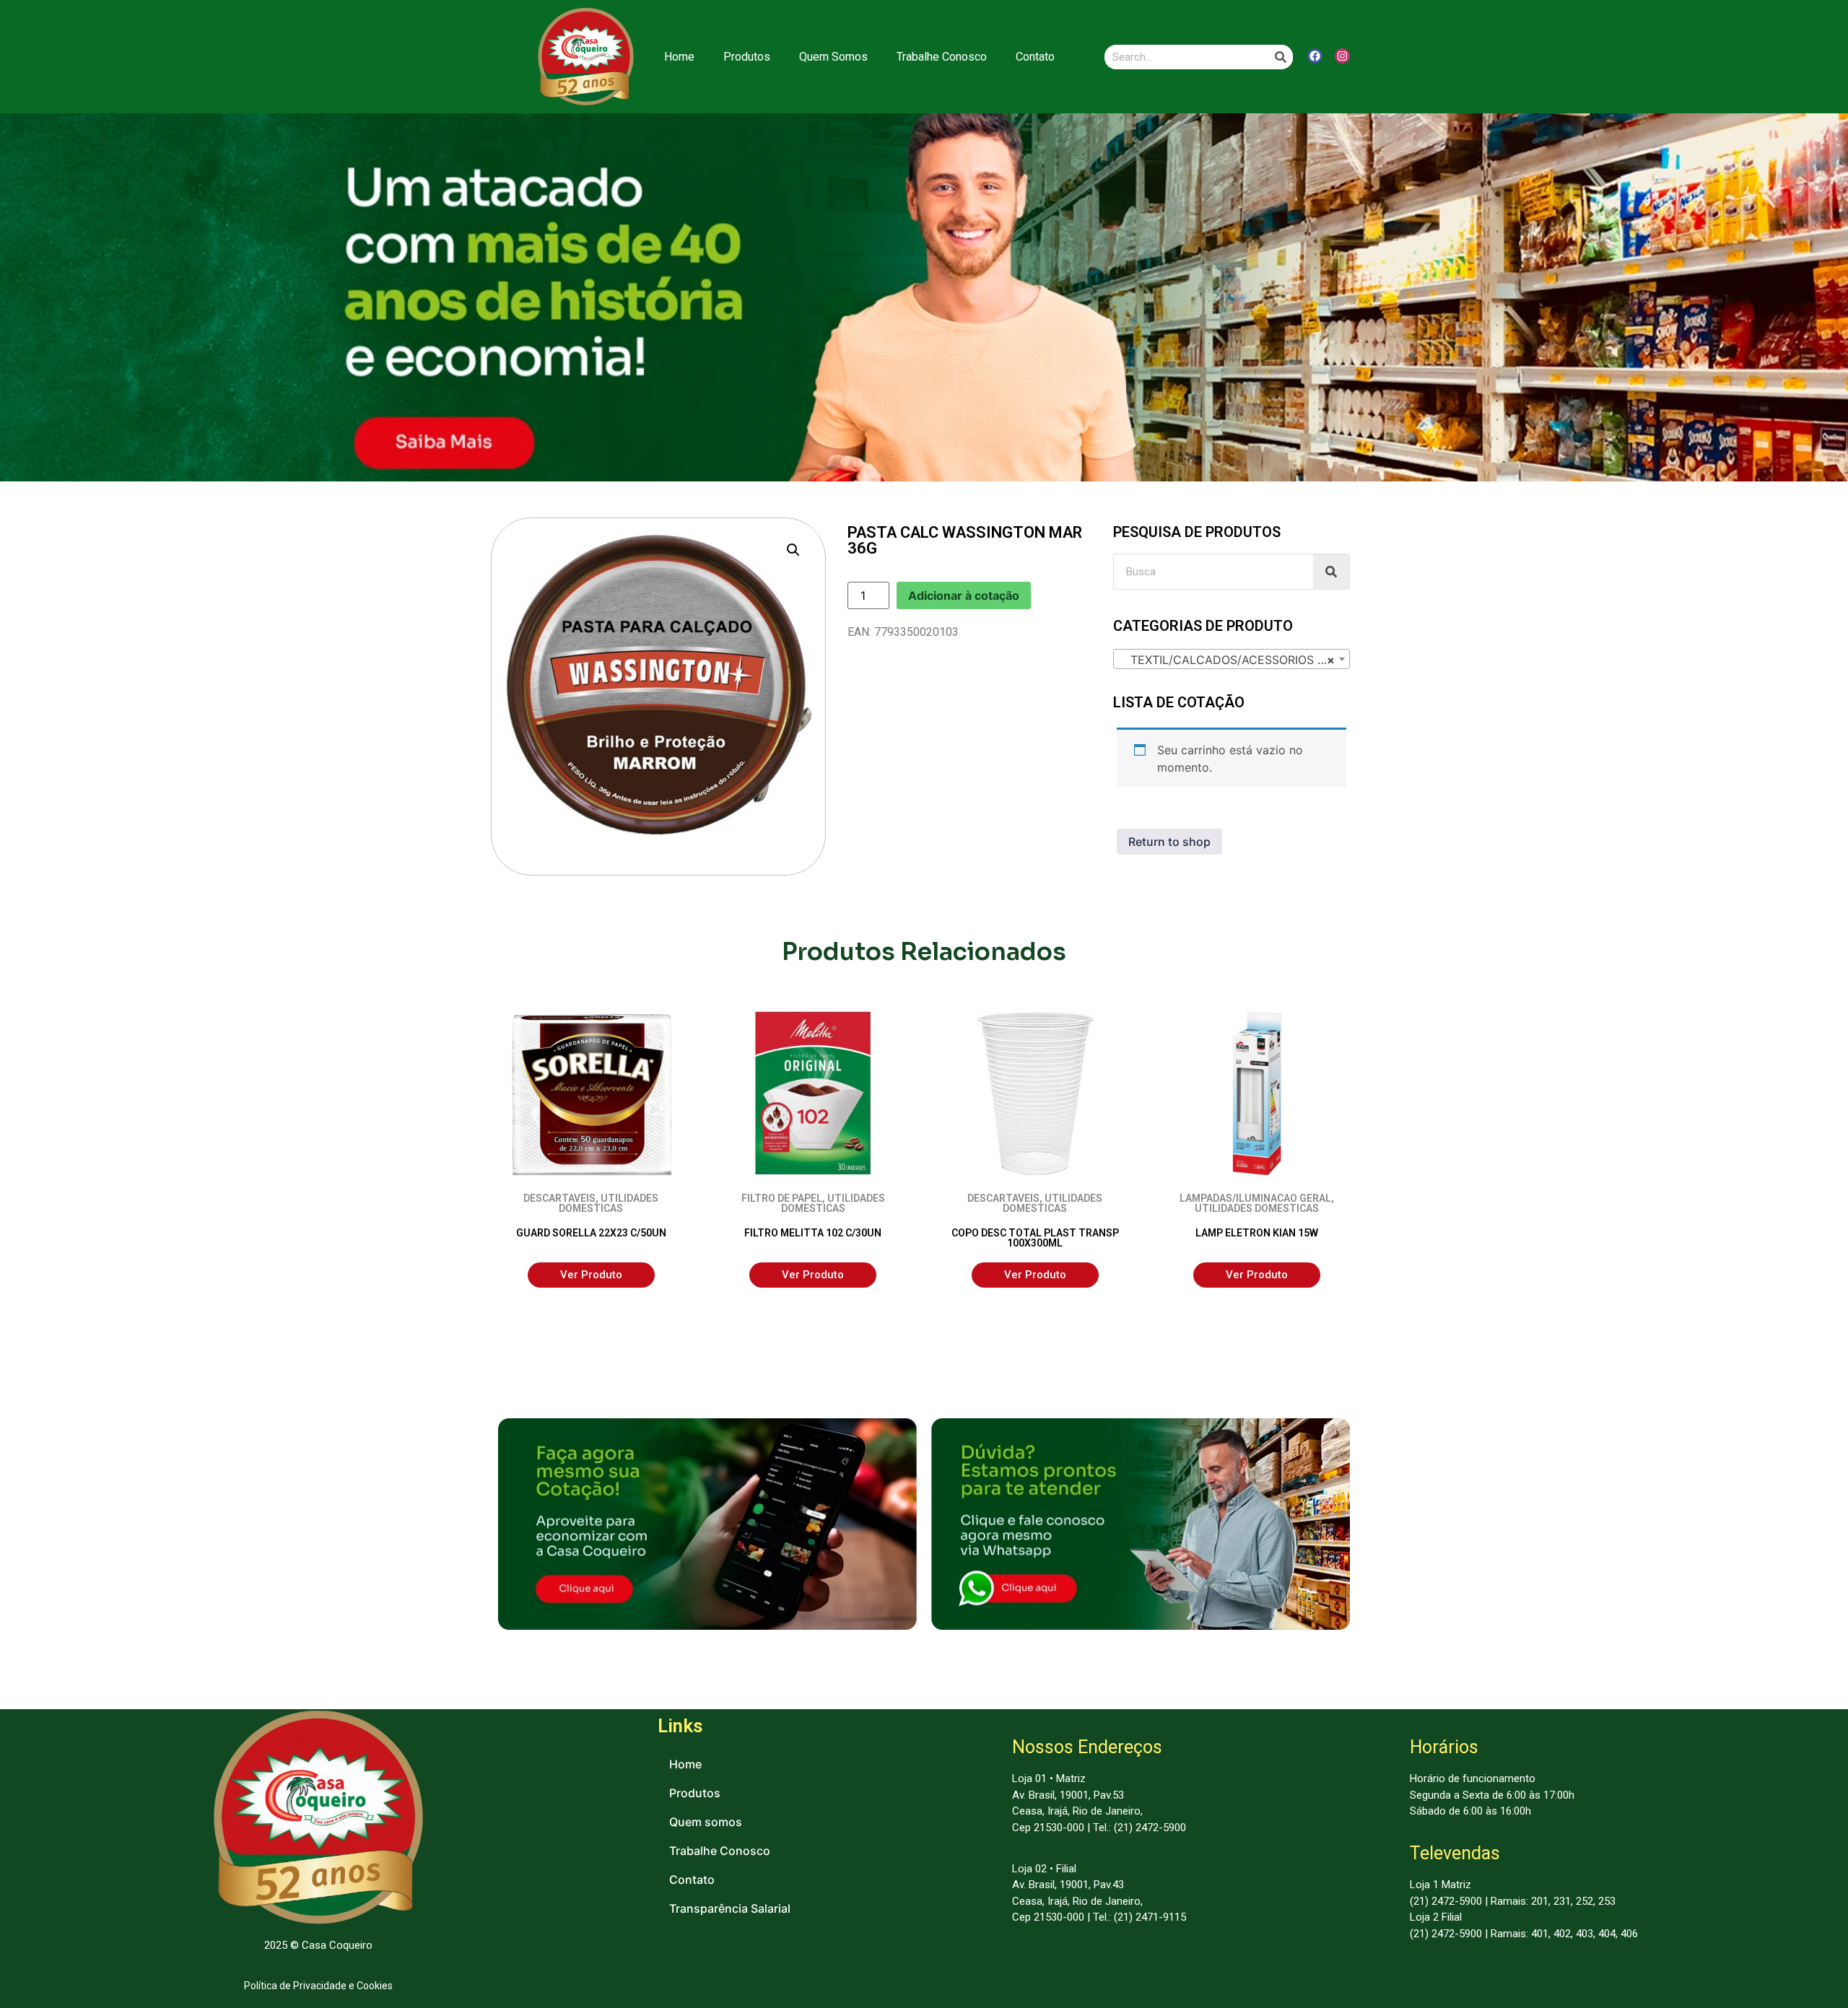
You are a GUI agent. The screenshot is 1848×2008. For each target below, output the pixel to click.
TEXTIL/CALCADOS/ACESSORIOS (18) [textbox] (1231, 660)
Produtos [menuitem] (695, 1793)
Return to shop (1169, 842)
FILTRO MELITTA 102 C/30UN (813, 1233)
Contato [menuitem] (692, 1880)
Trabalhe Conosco (942, 57)
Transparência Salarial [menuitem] (730, 1908)
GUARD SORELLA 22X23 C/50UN (591, 1233)
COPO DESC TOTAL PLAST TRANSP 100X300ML (1035, 1238)
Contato (1035, 57)
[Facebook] (1315, 56)
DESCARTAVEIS (559, 1198)
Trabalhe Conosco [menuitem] (720, 1851)
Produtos (747, 57)
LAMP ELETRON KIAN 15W (1257, 1233)
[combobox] (1232, 659)
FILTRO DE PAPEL (782, 1198)
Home (679, 57)
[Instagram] (1342, 56)
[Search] (1281, 57)
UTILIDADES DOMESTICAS (609, 1203)
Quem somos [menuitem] (706, 1822)
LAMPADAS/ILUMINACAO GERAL (1255, 1198)
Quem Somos (833, 57)
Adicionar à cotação (964, 595)
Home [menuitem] (685, 1764)
